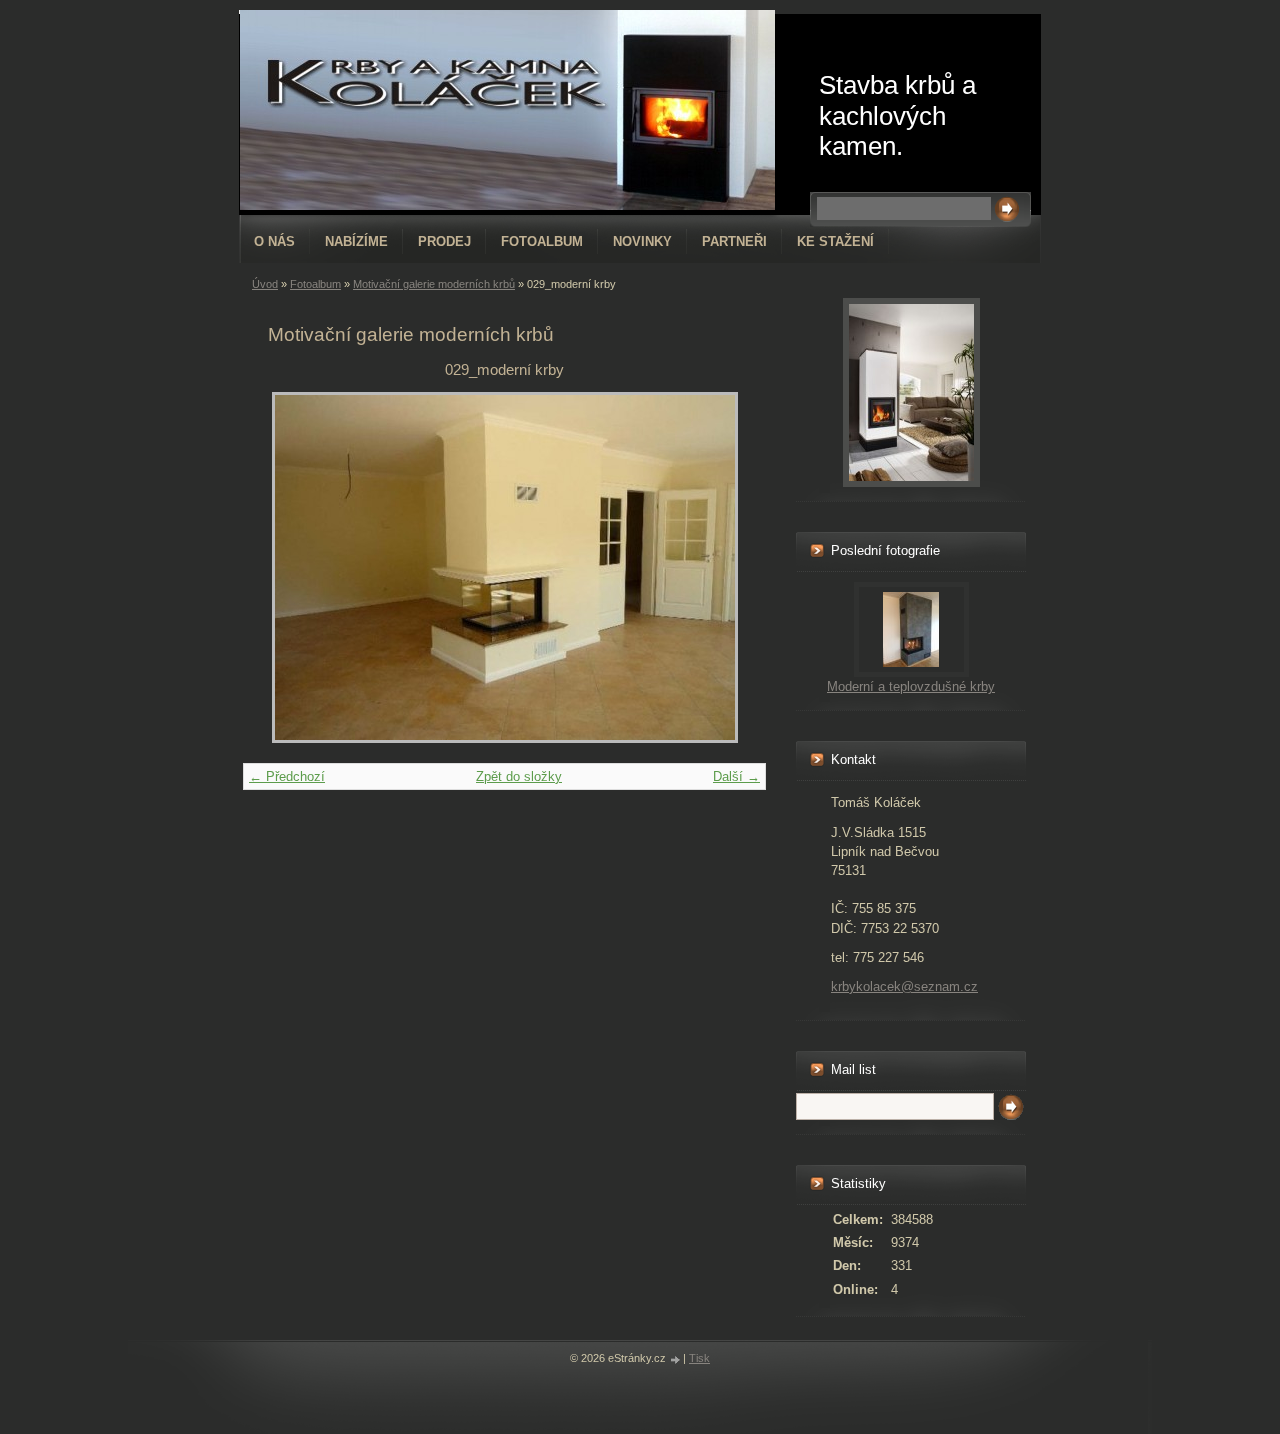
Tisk (699, 1358)
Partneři (734, 241)
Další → (736, 776)
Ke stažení (835, 241)
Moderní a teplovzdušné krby (911, 686)
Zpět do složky (519, 776)
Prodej (444, 241)
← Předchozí (287, 776)
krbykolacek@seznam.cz (904, 986)
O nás (274, 241)
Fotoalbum (542, 241)
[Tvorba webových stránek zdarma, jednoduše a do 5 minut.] (676, 1359)
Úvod (265, 284)
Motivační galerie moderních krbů (434, 284)
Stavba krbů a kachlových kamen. (897, 115)
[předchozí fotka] (300, 567)
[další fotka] (708, 567)
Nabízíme (356, 241)
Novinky (642, 241)
